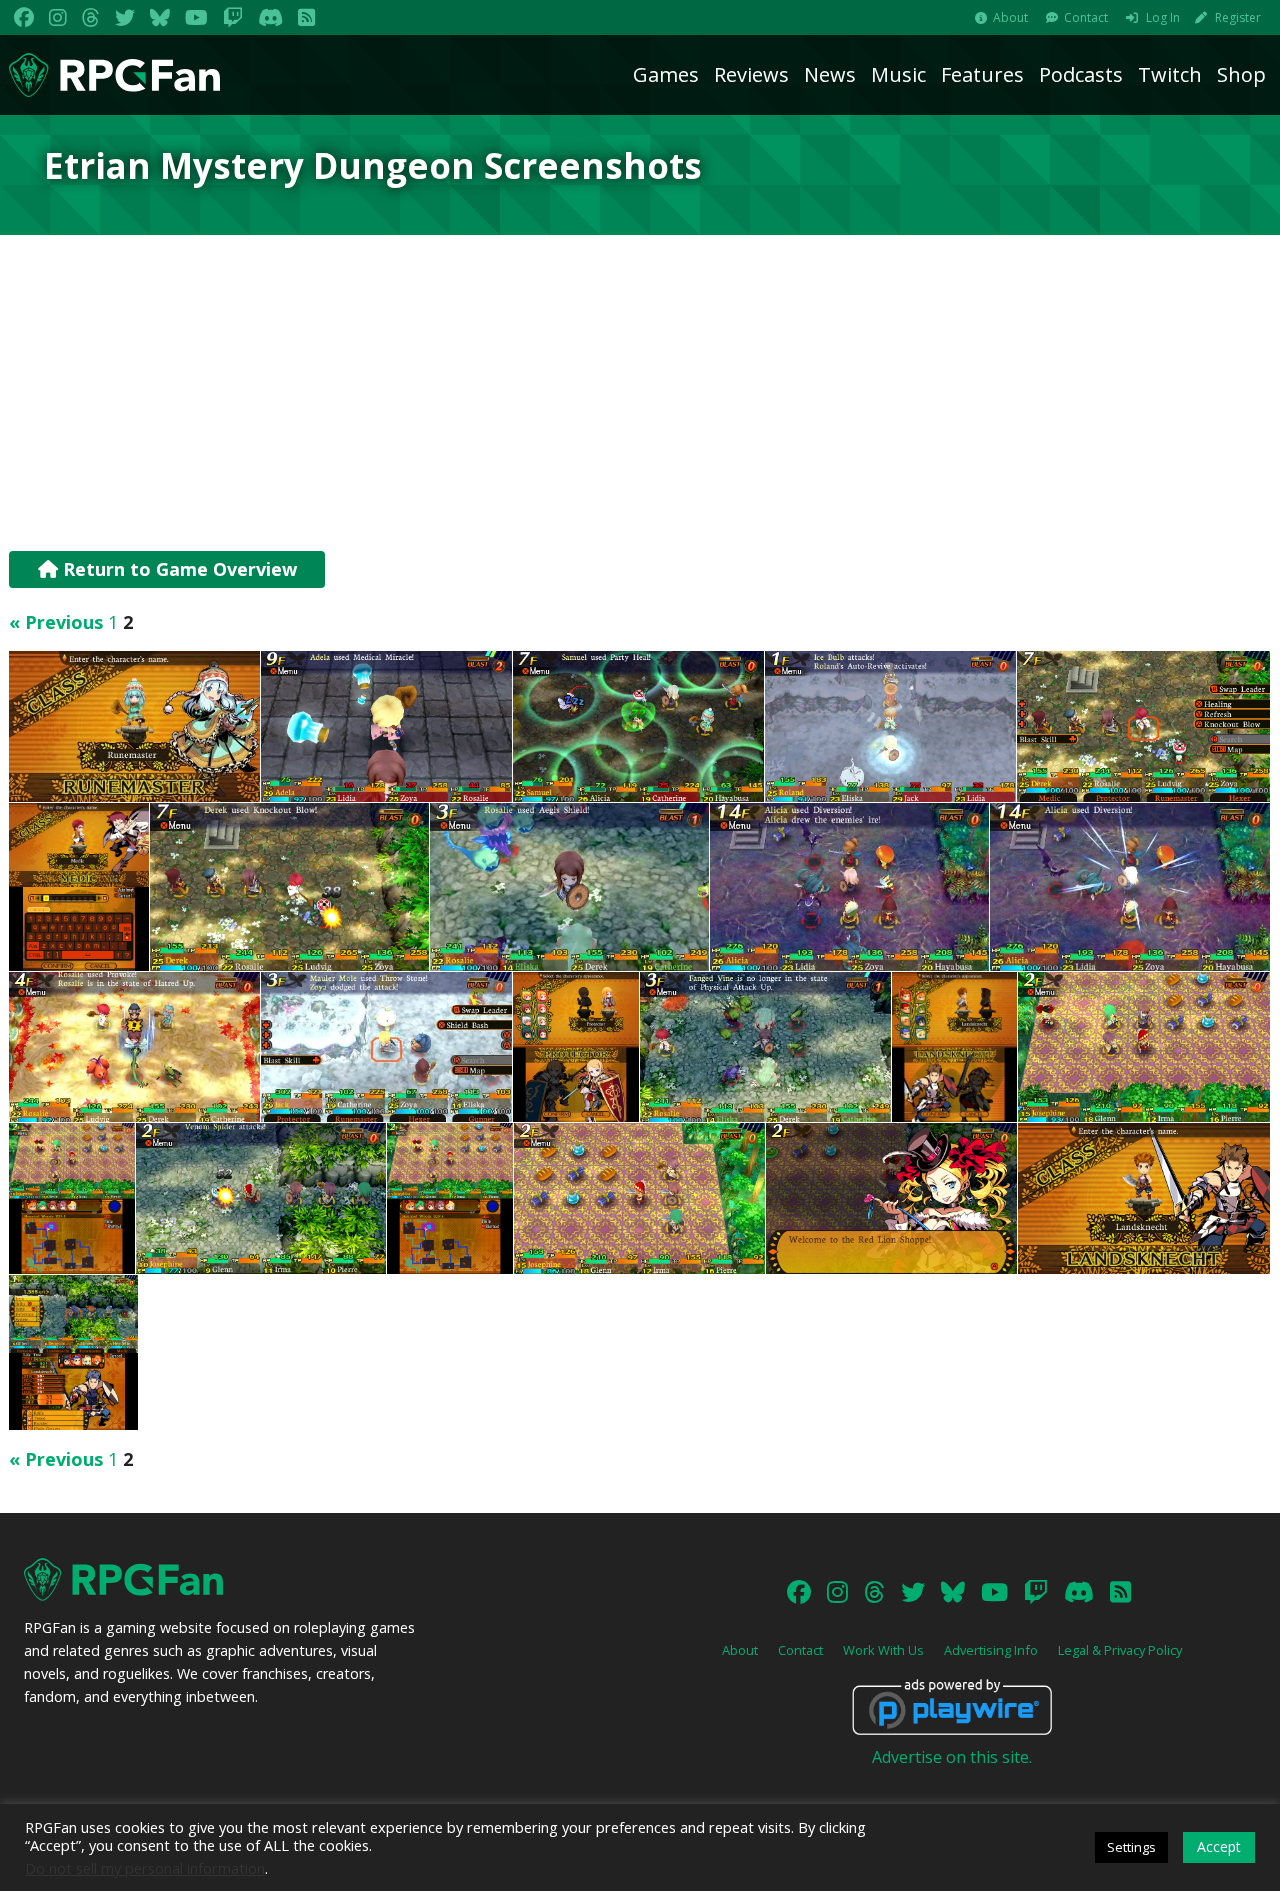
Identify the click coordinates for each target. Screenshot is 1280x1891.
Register (1238, 17)
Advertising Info (991, 1650)
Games (666, 74)
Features (982, 74)
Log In (1163, 17)
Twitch (1170, 74)
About (1010, 17)
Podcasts (1081, 74)
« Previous (56, 622)
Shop (1241, 74)
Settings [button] (1131, 1847)
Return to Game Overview (177, 569)
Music (898, 74)
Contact (1086, 17)
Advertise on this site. (952, 1757)
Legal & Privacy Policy (1120, 1650)
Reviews (751, 74)
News (830, 74)
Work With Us (883, 1650)
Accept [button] (1219, 1846)
